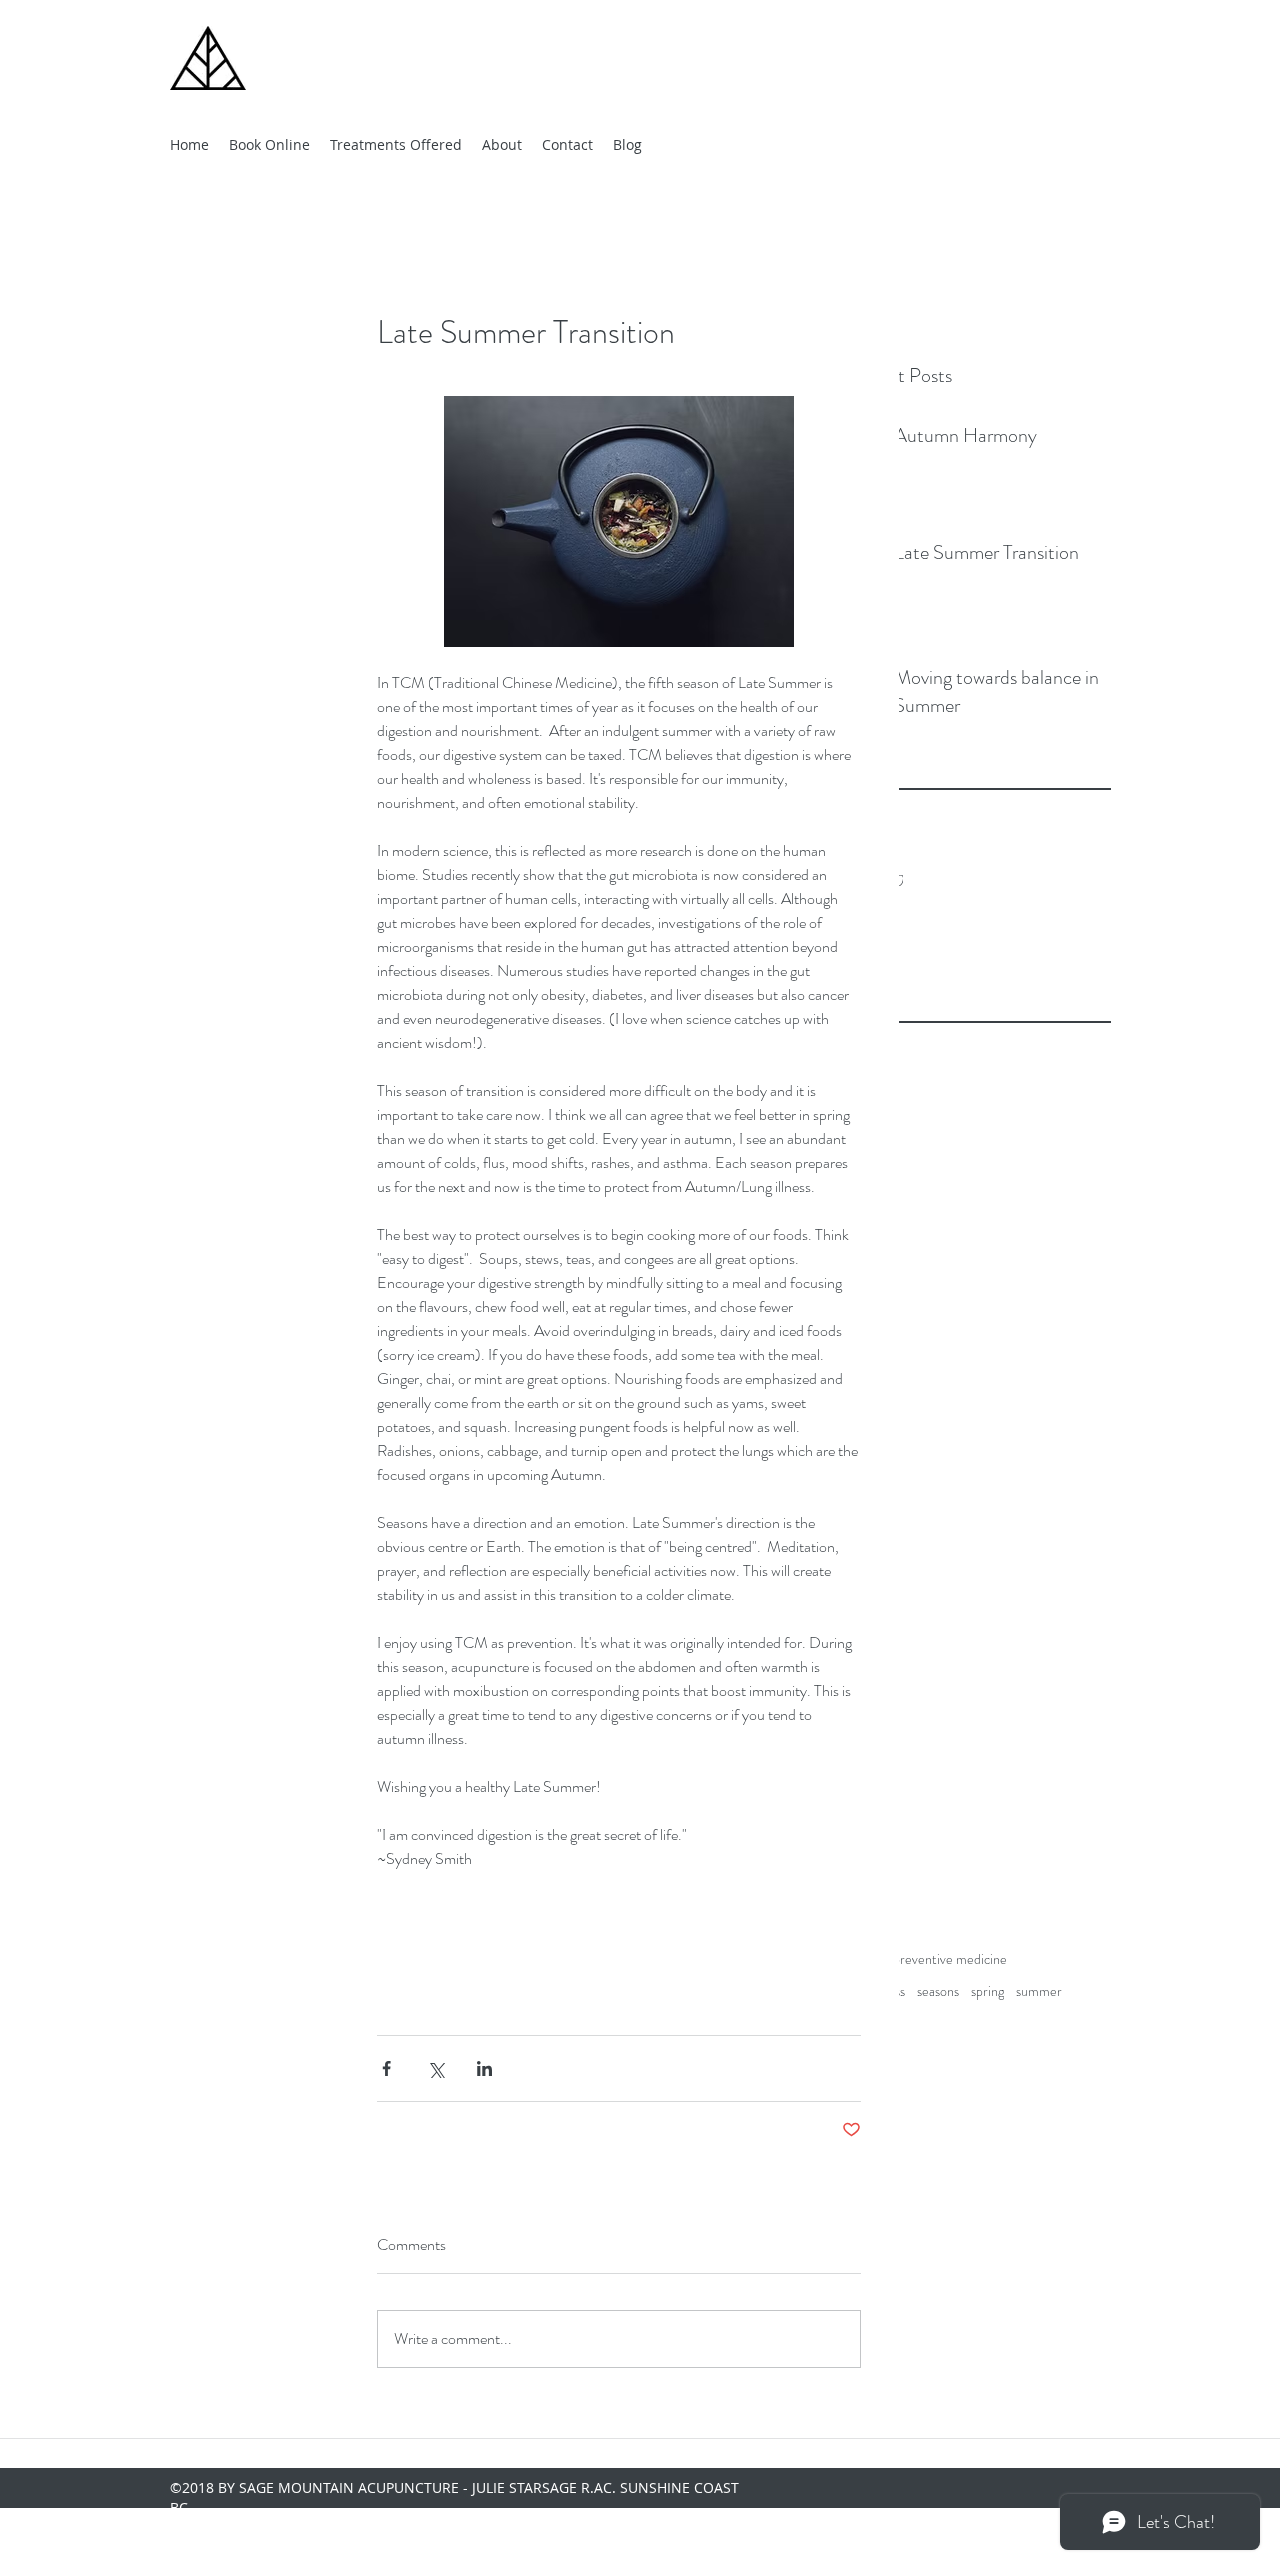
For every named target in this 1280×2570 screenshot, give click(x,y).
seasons (938, 1991)
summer (1039, 1991)
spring (987, 1991)
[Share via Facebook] (386, 2068)
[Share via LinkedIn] (484, 2068)
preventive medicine (950, 1959)
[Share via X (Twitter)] (435, 2068)
